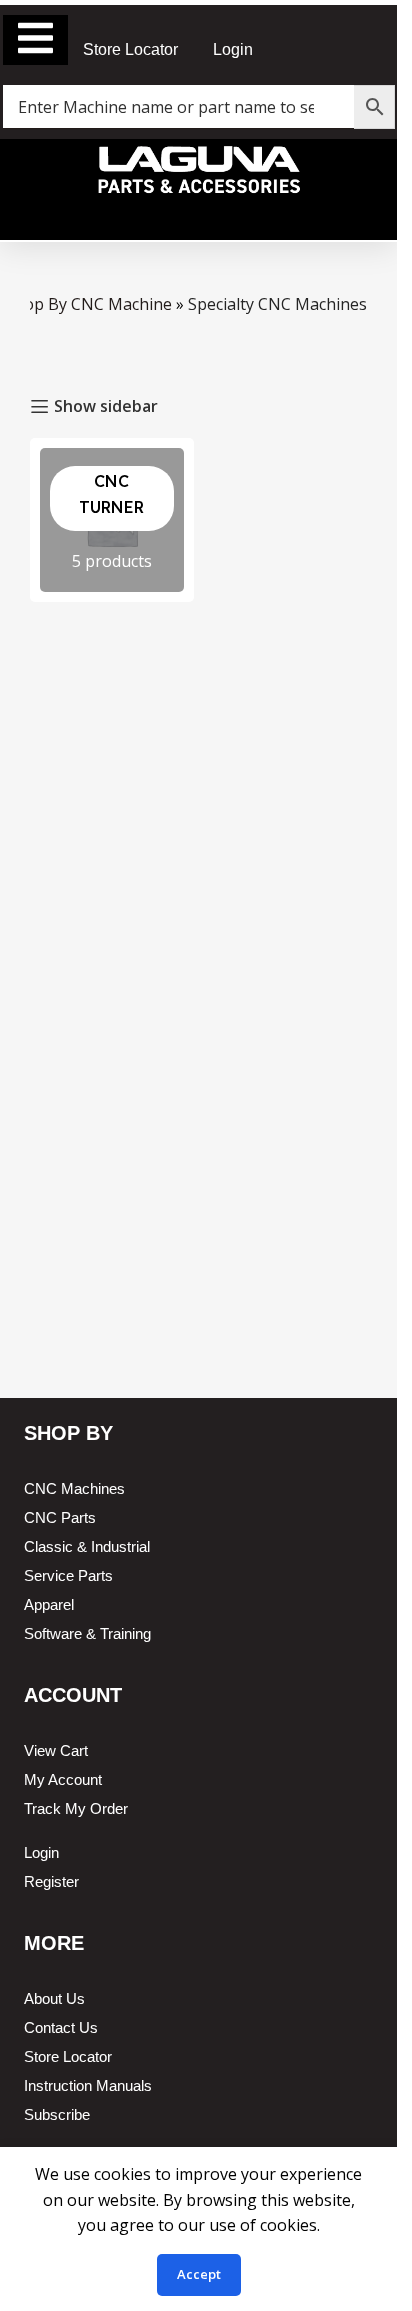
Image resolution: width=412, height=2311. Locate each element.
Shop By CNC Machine (88, 304)
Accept (199, 2274)
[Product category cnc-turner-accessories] (112, 520)
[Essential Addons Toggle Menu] (35, 40)
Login (233, 49)
